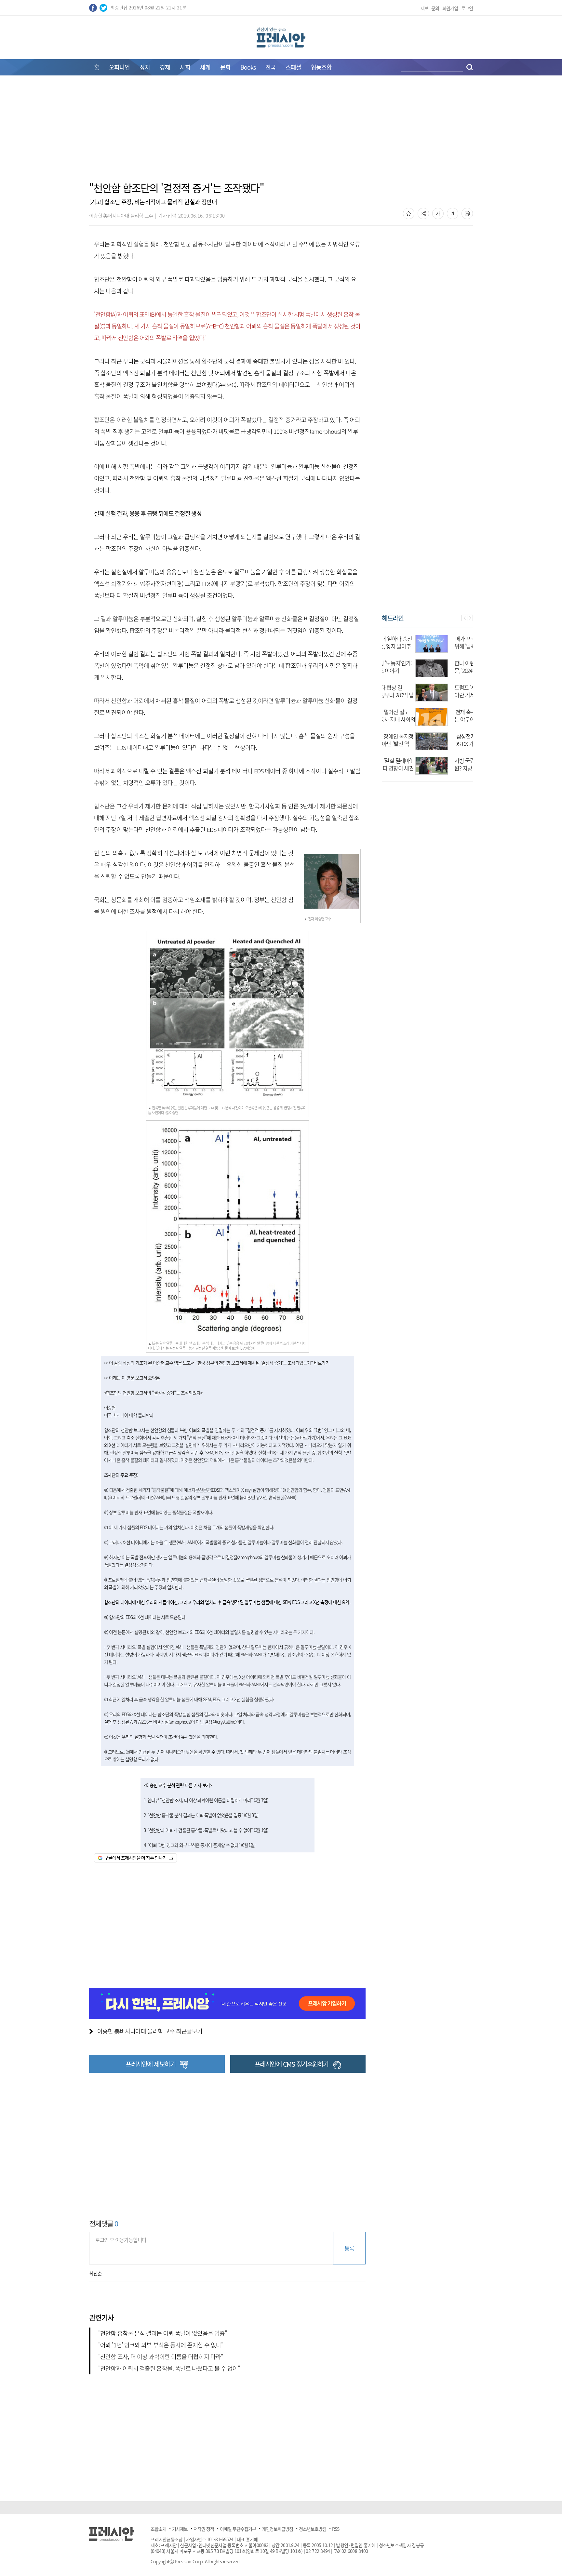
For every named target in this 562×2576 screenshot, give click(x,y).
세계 (205, 67)
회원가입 (450, 8)
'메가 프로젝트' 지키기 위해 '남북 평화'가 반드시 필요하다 (445, 646)
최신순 (95, 2274)
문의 (435, 8)
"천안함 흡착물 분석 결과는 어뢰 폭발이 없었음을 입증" (162, 2333)
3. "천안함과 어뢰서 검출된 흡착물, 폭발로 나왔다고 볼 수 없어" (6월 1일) (206, 1830)
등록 (349, 2248)
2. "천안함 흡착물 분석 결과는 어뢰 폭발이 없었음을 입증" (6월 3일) (201, 1815)
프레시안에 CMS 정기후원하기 (292, 2064)
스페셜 (293, 67)
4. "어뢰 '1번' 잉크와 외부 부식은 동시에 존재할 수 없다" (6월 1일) (200, 1845)
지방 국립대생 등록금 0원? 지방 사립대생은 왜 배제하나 (445, 768)
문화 (225, 67)
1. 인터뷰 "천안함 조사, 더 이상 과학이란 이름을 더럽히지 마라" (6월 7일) (206, 1800)
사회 (185, 67)
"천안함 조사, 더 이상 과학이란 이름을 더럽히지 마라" (161, 2357)
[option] (427, 701)
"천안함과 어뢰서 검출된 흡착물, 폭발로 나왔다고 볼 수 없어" (169, 2368)
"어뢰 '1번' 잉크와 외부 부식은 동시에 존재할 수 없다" (161, 2345)
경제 (165, 67)
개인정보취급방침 (277, 2529)
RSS (336, 2529)
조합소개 (158, 2529)
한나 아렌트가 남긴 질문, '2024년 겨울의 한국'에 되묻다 (444, 670)
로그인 (467, 8)
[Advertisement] (281, 132)
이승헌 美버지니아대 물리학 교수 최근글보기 (150, 2031)
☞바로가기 (306, 1437)
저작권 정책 (204, 2529)
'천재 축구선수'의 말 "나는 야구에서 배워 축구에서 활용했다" (447, 719)
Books (248, 67)
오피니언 (119, 67)
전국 (271, 67)
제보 (424, 8)
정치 (145, 67)
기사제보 (180, 2529)
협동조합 (321, 67)
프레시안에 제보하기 (150, 2064)
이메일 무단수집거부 (238, 2529)
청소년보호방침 (313, 2529)
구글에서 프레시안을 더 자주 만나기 (135, 1858)
